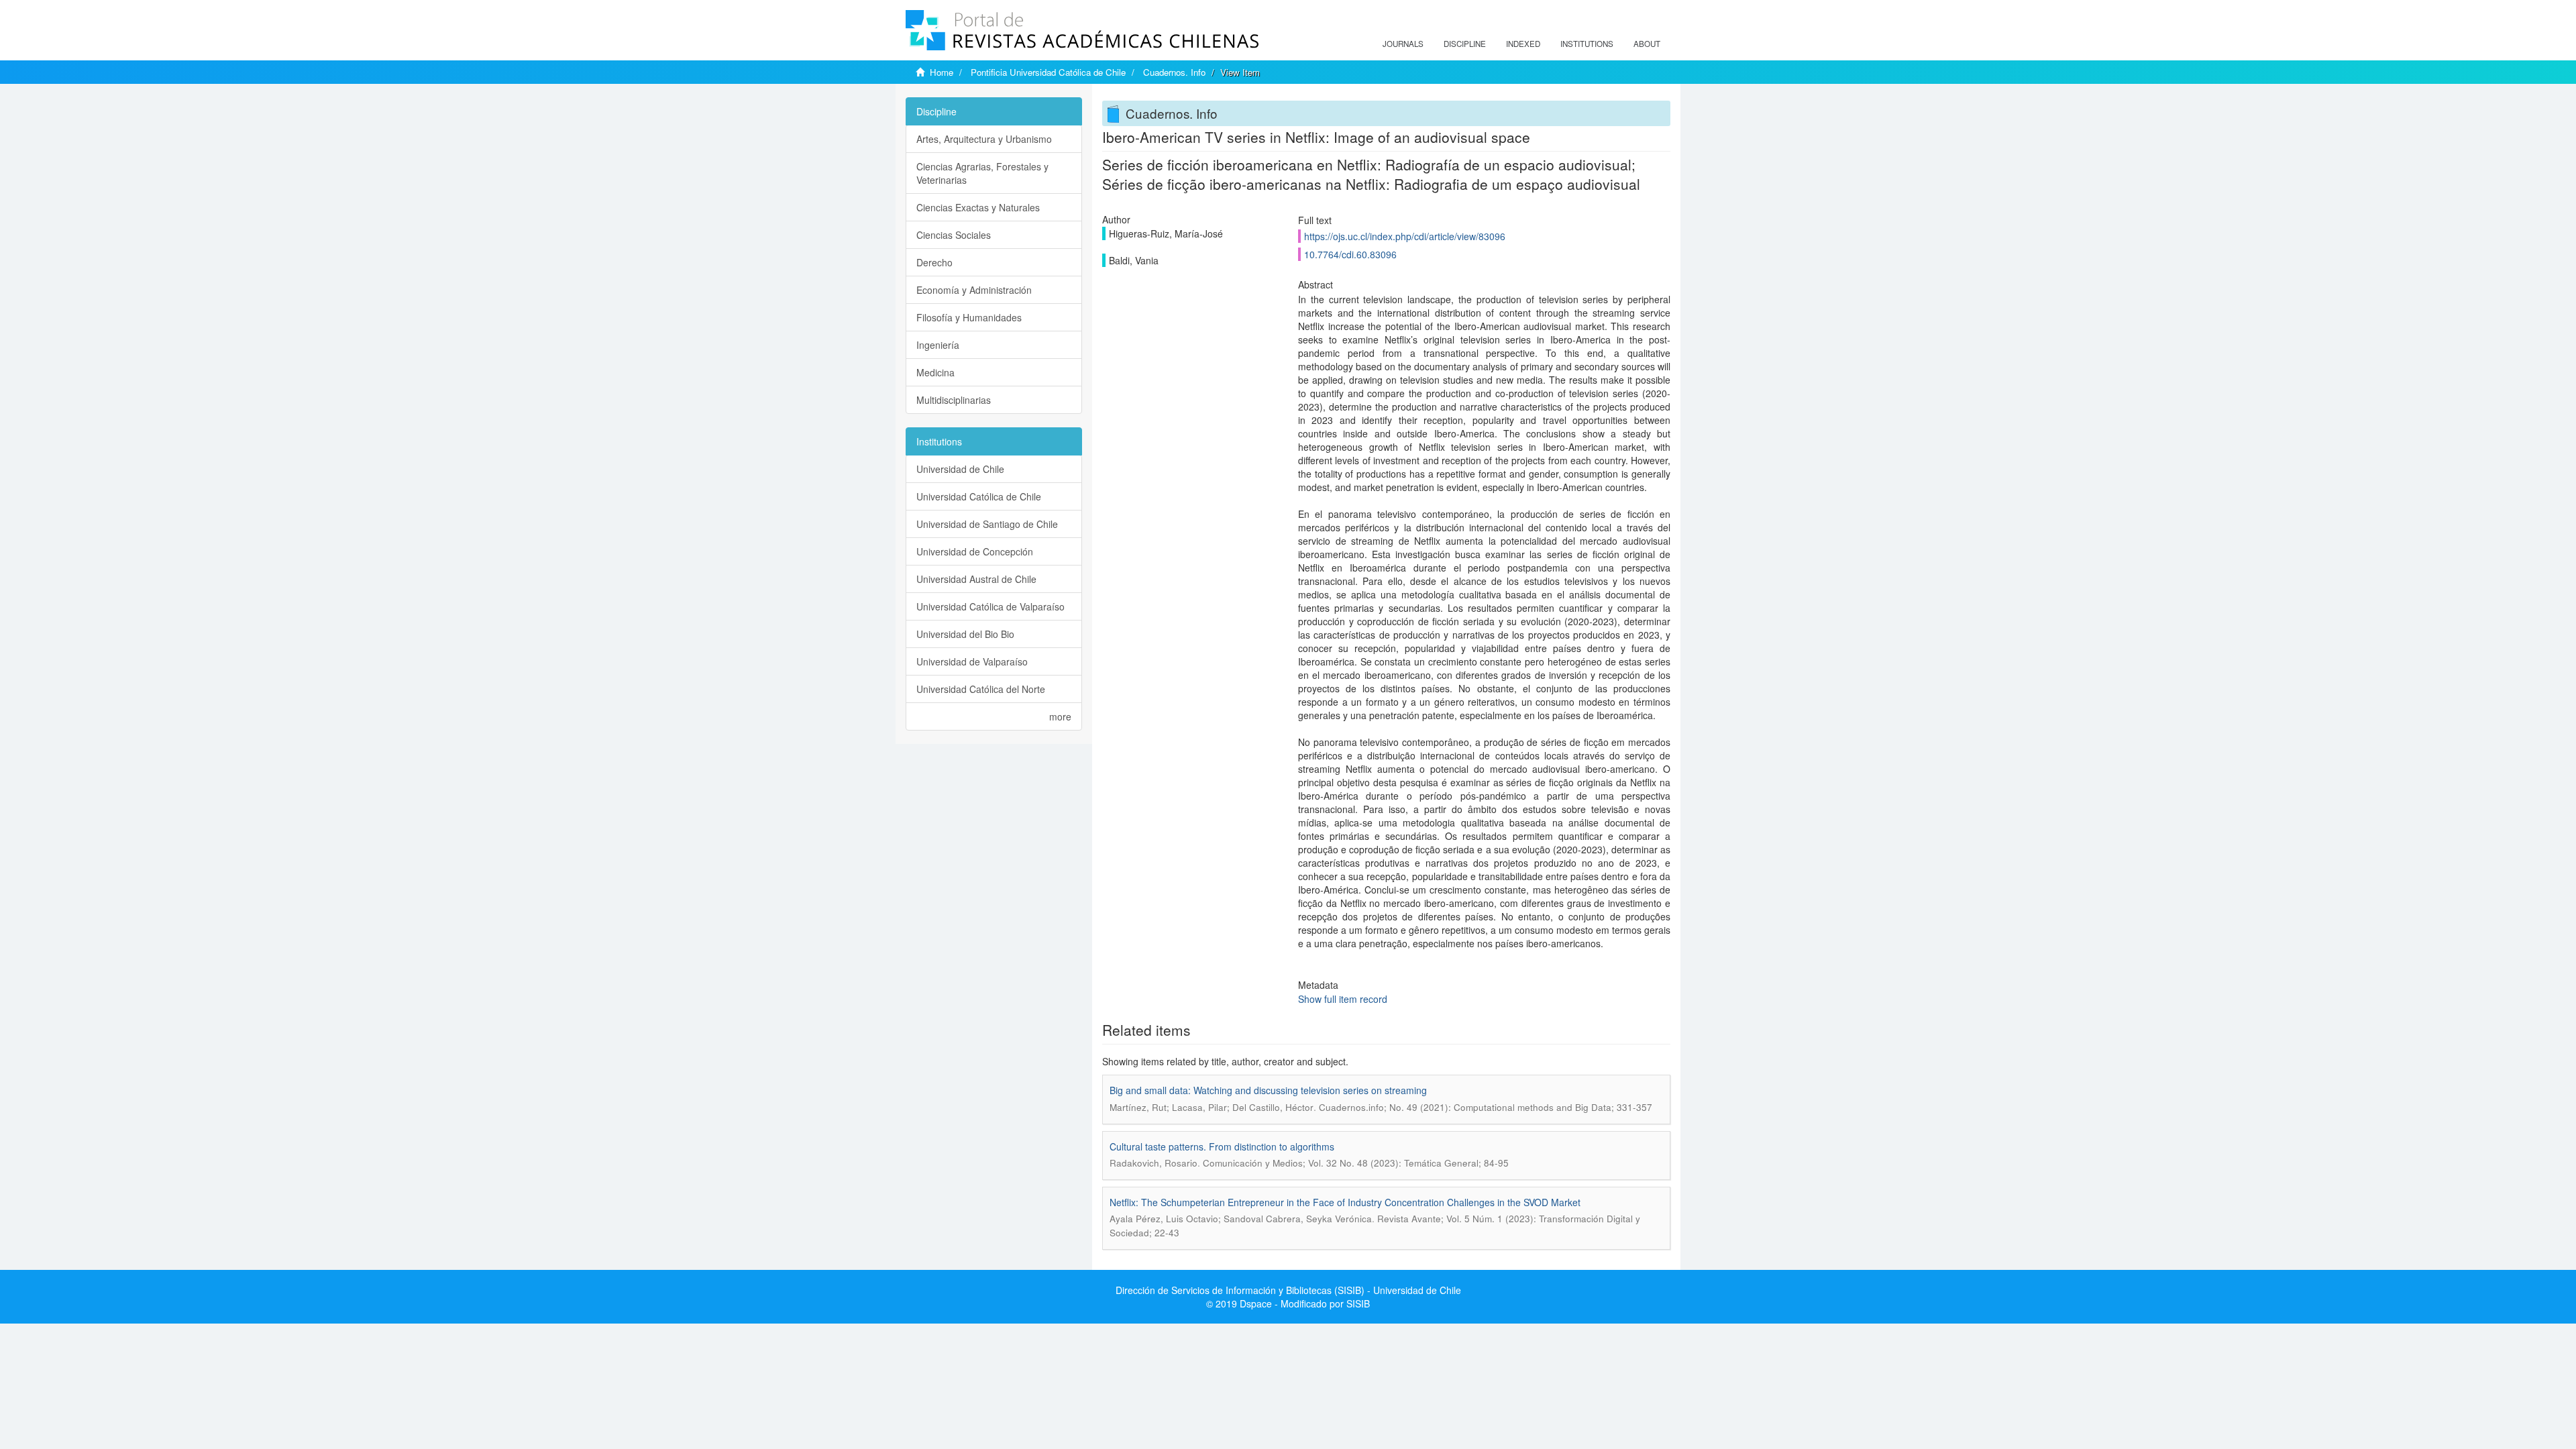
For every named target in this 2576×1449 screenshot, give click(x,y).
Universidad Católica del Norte (981, 689)
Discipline (1465, 44)
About (1647, 44)
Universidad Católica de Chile (979, 496)
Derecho (934, 262)
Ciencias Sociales (954, 235)
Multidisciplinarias (954, 400)
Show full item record (1343, 999)
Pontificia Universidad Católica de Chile (1048, 72)
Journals (1403, 44)
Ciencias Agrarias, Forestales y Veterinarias (982, 173)
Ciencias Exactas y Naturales (978, 207)
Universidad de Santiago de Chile (987, 524)
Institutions (1587, 44)
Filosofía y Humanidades (969, 317)
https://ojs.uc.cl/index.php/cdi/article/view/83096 (1405, 236)
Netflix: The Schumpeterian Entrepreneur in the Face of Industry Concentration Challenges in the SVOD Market (1345, 1202)
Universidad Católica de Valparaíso (990, 606)
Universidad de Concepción (975, 551)
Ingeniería (938, 345)
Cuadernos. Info (1174, 72)
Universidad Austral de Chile (976, 579)
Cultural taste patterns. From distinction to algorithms (1222, 1146)
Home (942, 72)
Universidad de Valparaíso (972, 661)
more (1060, 716)
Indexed (1523, 44)
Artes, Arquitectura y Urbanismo (984, 139)
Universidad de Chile (960, 469)
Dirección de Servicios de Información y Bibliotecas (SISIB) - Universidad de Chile (1288, 1290)
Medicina (935, 372)
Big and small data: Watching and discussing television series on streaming (1268, 1090)
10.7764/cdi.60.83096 (1350, 254)
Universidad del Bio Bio (965, 634)
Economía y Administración (974, 290)
